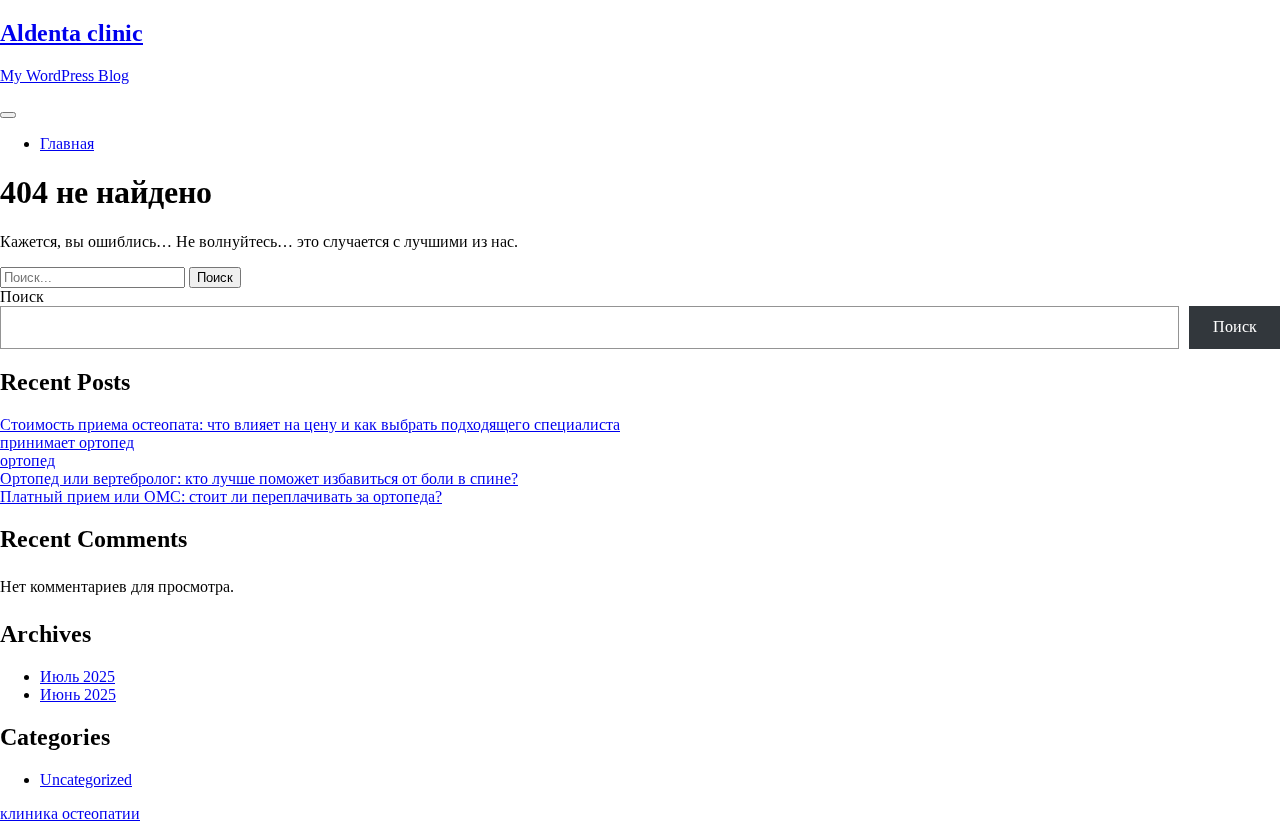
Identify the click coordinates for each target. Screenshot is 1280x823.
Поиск (22, 296)
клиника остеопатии (70, 813)
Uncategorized (86, 779)
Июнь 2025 (78, 694)
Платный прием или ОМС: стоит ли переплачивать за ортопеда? (221, 496)
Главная (67, 143)
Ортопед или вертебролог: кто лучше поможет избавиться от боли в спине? (259, 478)
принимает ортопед (67, 442)
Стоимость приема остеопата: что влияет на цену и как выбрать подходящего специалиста (310, 424)
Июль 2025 (77, 676)
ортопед (27, 460)
